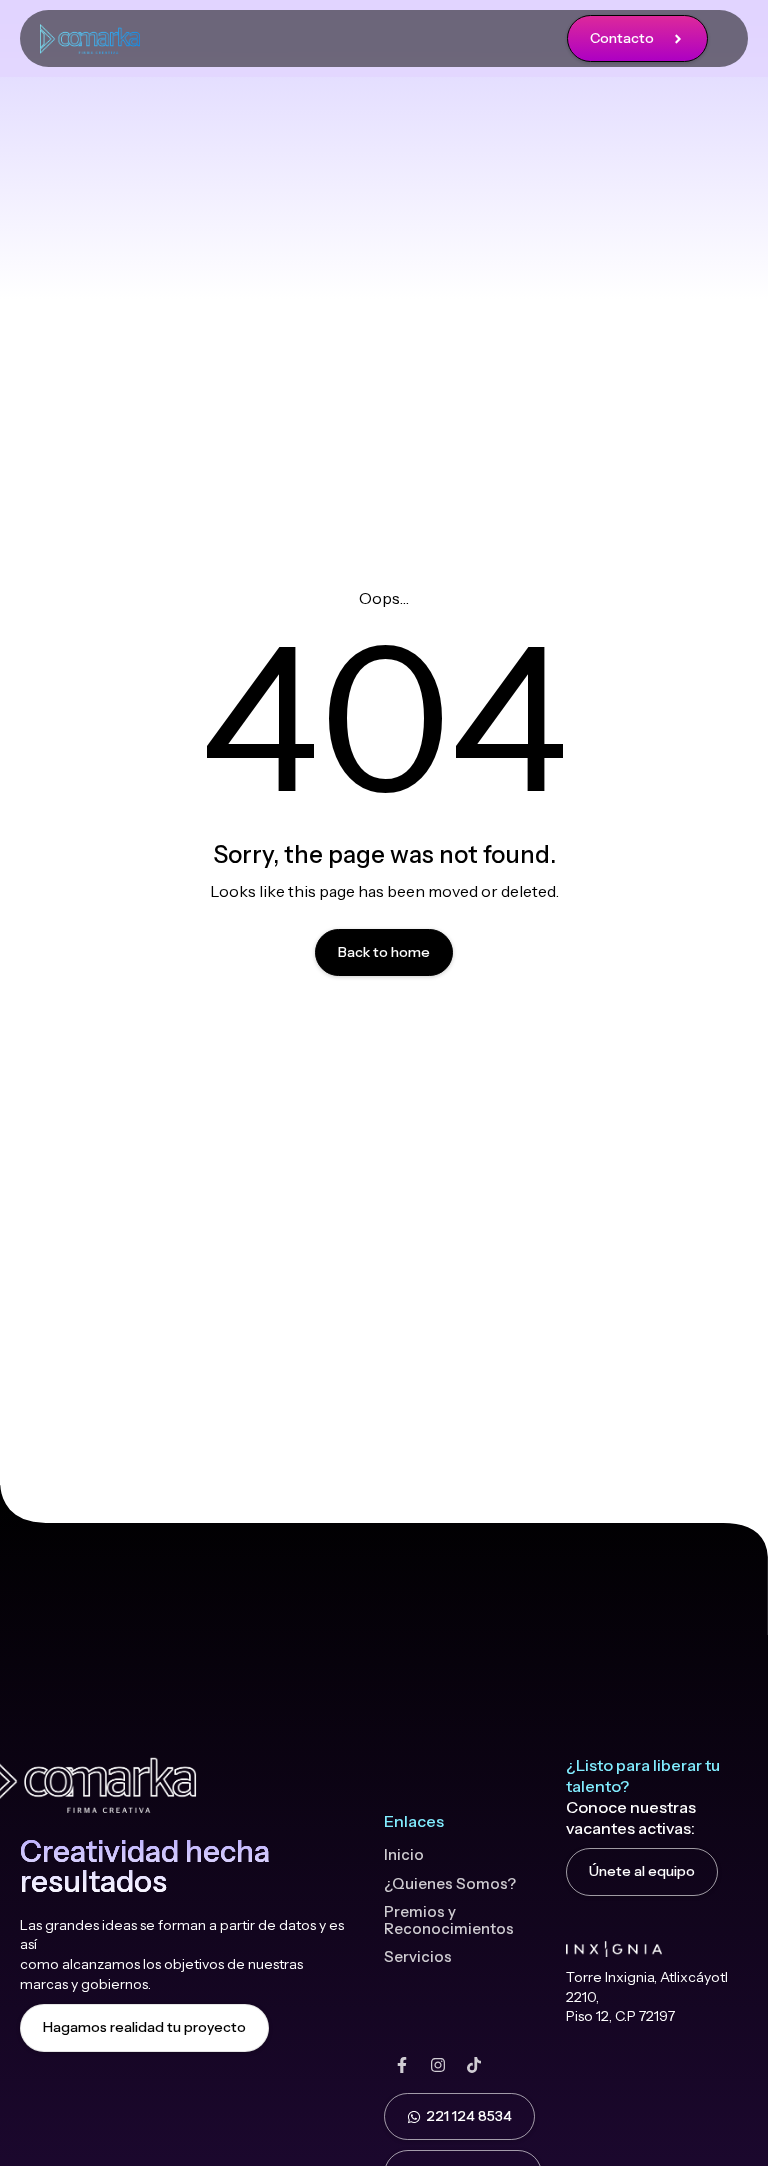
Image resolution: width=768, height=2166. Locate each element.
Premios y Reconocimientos (449, 1920)
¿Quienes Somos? (450, 1883)
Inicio (404, 1854)
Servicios (418, 1956)
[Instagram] (438, 2065)
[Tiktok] (474, 2065)
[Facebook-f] (402, 2065)
